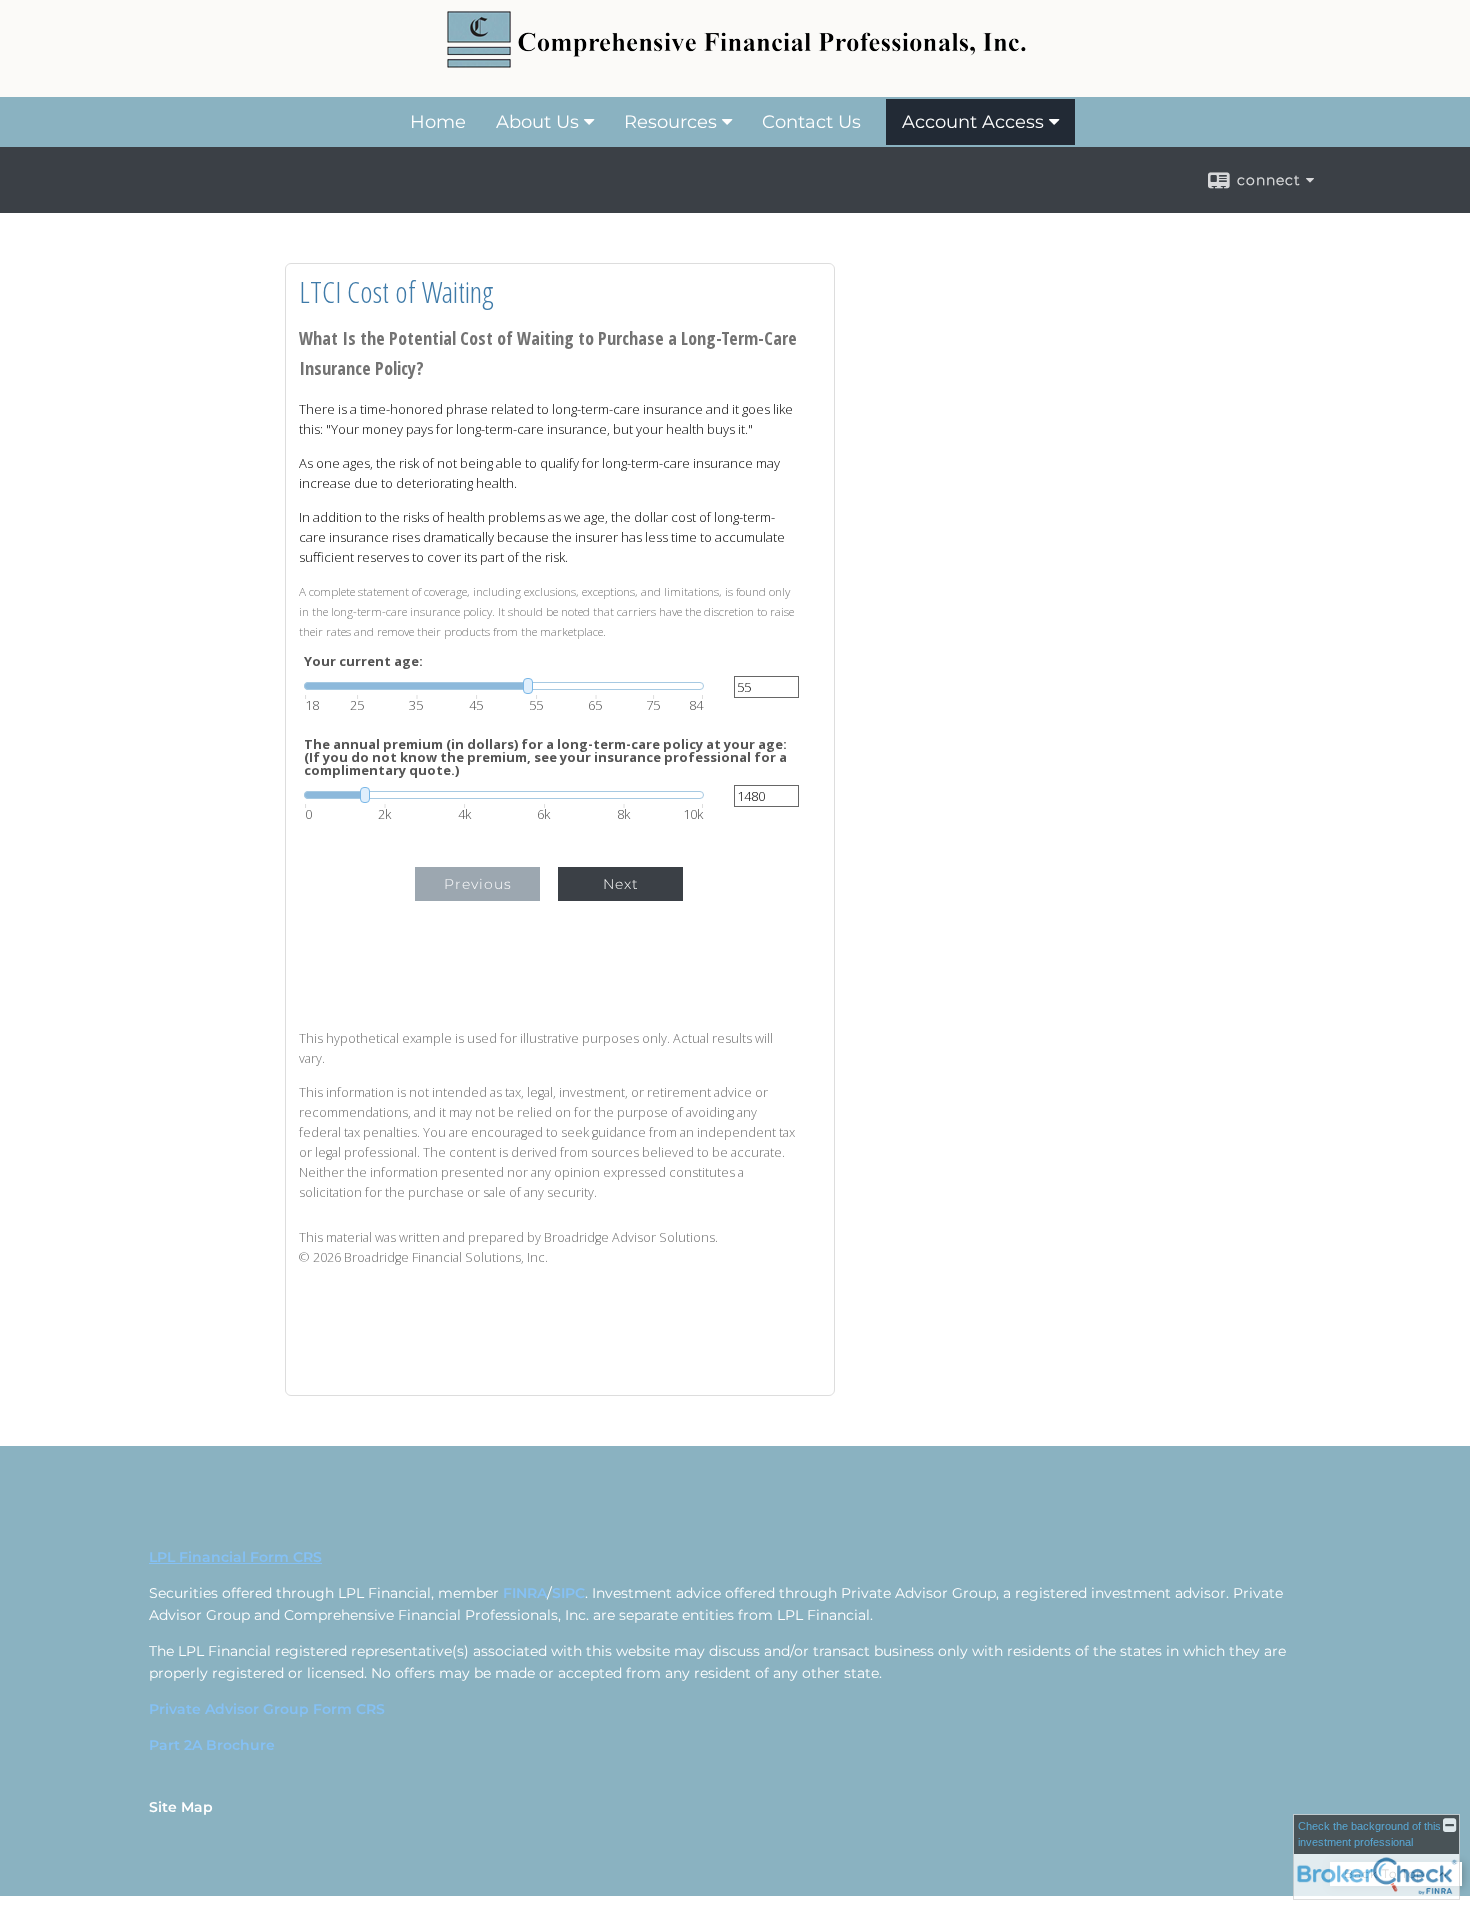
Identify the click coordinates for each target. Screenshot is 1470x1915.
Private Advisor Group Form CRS (267, 1709)
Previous (478, 884)
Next (621, 884)
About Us (537, 122)
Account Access (973, 122)
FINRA (525, 1593)
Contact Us (811, 122)
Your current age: (363, 661)
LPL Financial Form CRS (235, 1557)
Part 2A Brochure (212, 1745)
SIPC (568, 1593)
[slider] (504, 686)
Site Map (181, 1807)
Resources (670, 122)
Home (438, 122)
